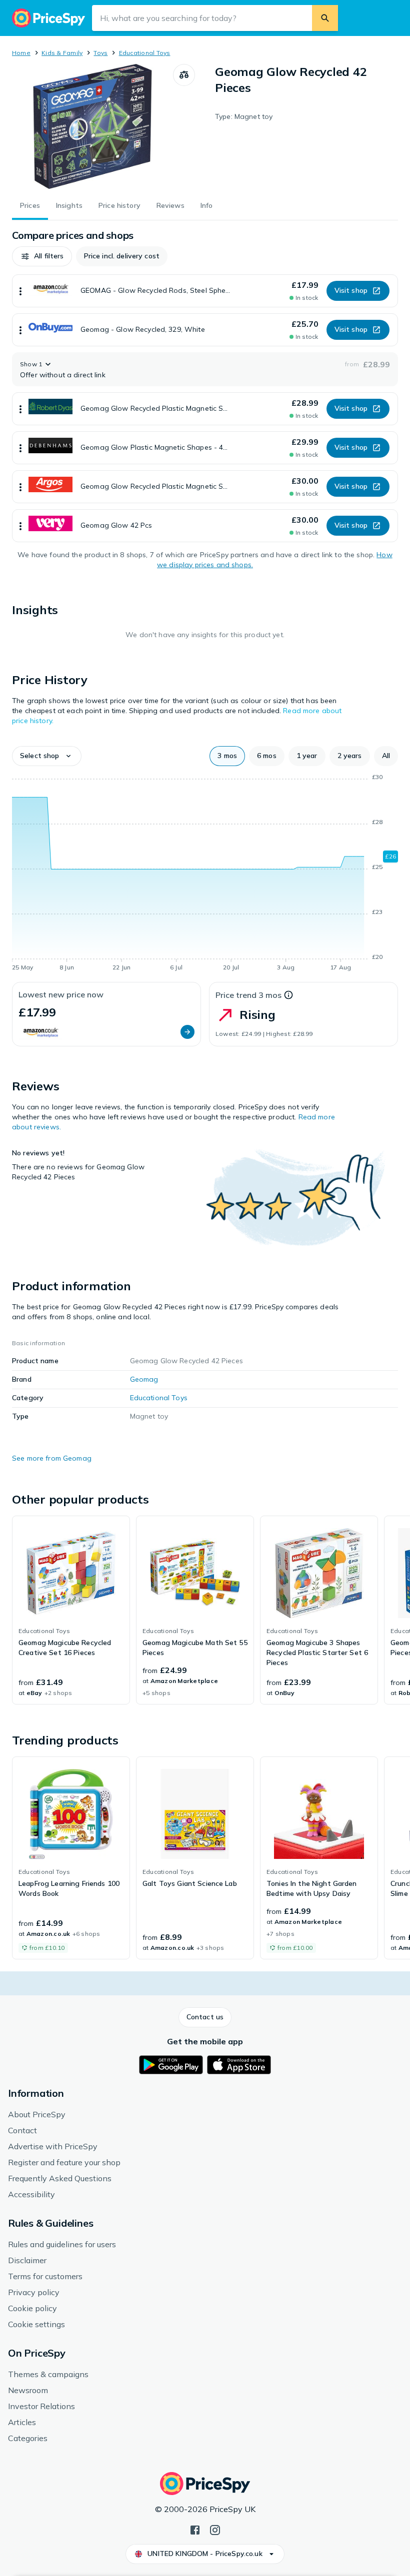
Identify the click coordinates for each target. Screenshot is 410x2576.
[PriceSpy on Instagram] (215, 2529)
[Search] (325, 18)
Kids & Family (62, 53)
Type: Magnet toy (244, 116)
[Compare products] (184, 75)
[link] (71, 1610)
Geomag (144, 1379)
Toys (100, 53)
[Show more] (20, 291)
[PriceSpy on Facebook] (195, 2529)
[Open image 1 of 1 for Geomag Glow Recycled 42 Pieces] (92, 126)
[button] (42, 256)
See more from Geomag (52, 1458)
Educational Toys (145, 53)
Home (21, 53)
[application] (205, 874)
